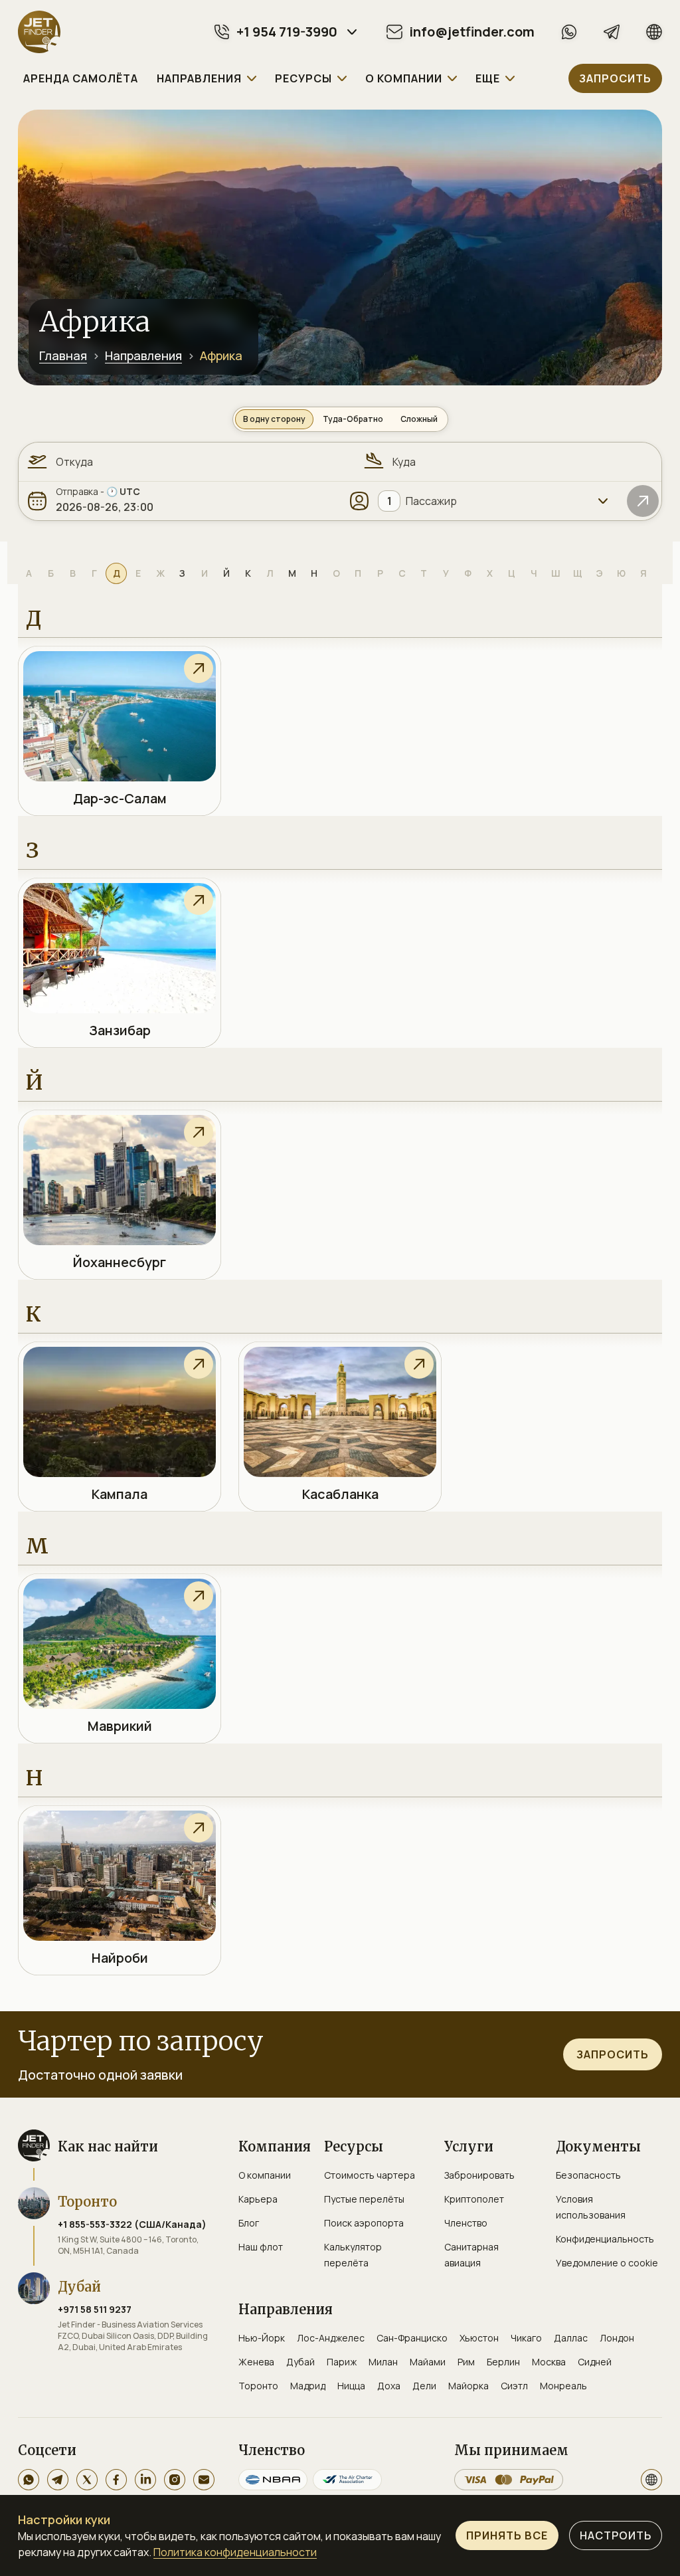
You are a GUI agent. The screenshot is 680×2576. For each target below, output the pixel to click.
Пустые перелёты (364, 2199)
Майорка (468, 2386)
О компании (265, 2175)
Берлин (503, 2362)
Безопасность (588, 2175)
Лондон (617, 2338)
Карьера (258, 2199)
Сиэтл (514, 2386)
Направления (143, 355)
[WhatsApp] (569, 32)
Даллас (571, 2338)
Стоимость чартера (370, 2175)
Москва (549, 2362)
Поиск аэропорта (364, 2223)
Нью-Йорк (262, 2338)
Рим (466, 2362)
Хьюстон (479, 2338)
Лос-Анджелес (331, 2338)
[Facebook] (116, 2480)
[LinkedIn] (145, 2480)
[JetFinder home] (39, 32)
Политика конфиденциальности (235, 2552)
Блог (249, 2223)
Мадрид (308, 2386)
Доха (389, 2386)
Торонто (258, 2386)
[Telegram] (612, 32)
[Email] (204, 2480)
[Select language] (651, 2480)
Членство (466, 2223)
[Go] (643, 501)
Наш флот (261, 2247)
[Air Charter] (347, 2480)
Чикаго (526, 2338)
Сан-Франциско (412, 2338)
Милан (383, 2362)
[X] (87, 2480)
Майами (428, 2362)
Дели (424, 2386)
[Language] (654, 32)
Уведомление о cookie (607, 2263)
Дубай (300, 2362)
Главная (63, 355)
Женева (256, 2362)
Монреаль (563, 2386)
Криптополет (474, 2199)
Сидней (595, 2362)
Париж (342, 2362)
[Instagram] (175, 2480)
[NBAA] (273, 2480)
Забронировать (479, 2175)
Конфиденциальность (605, 2239)
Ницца (351, 2386)
